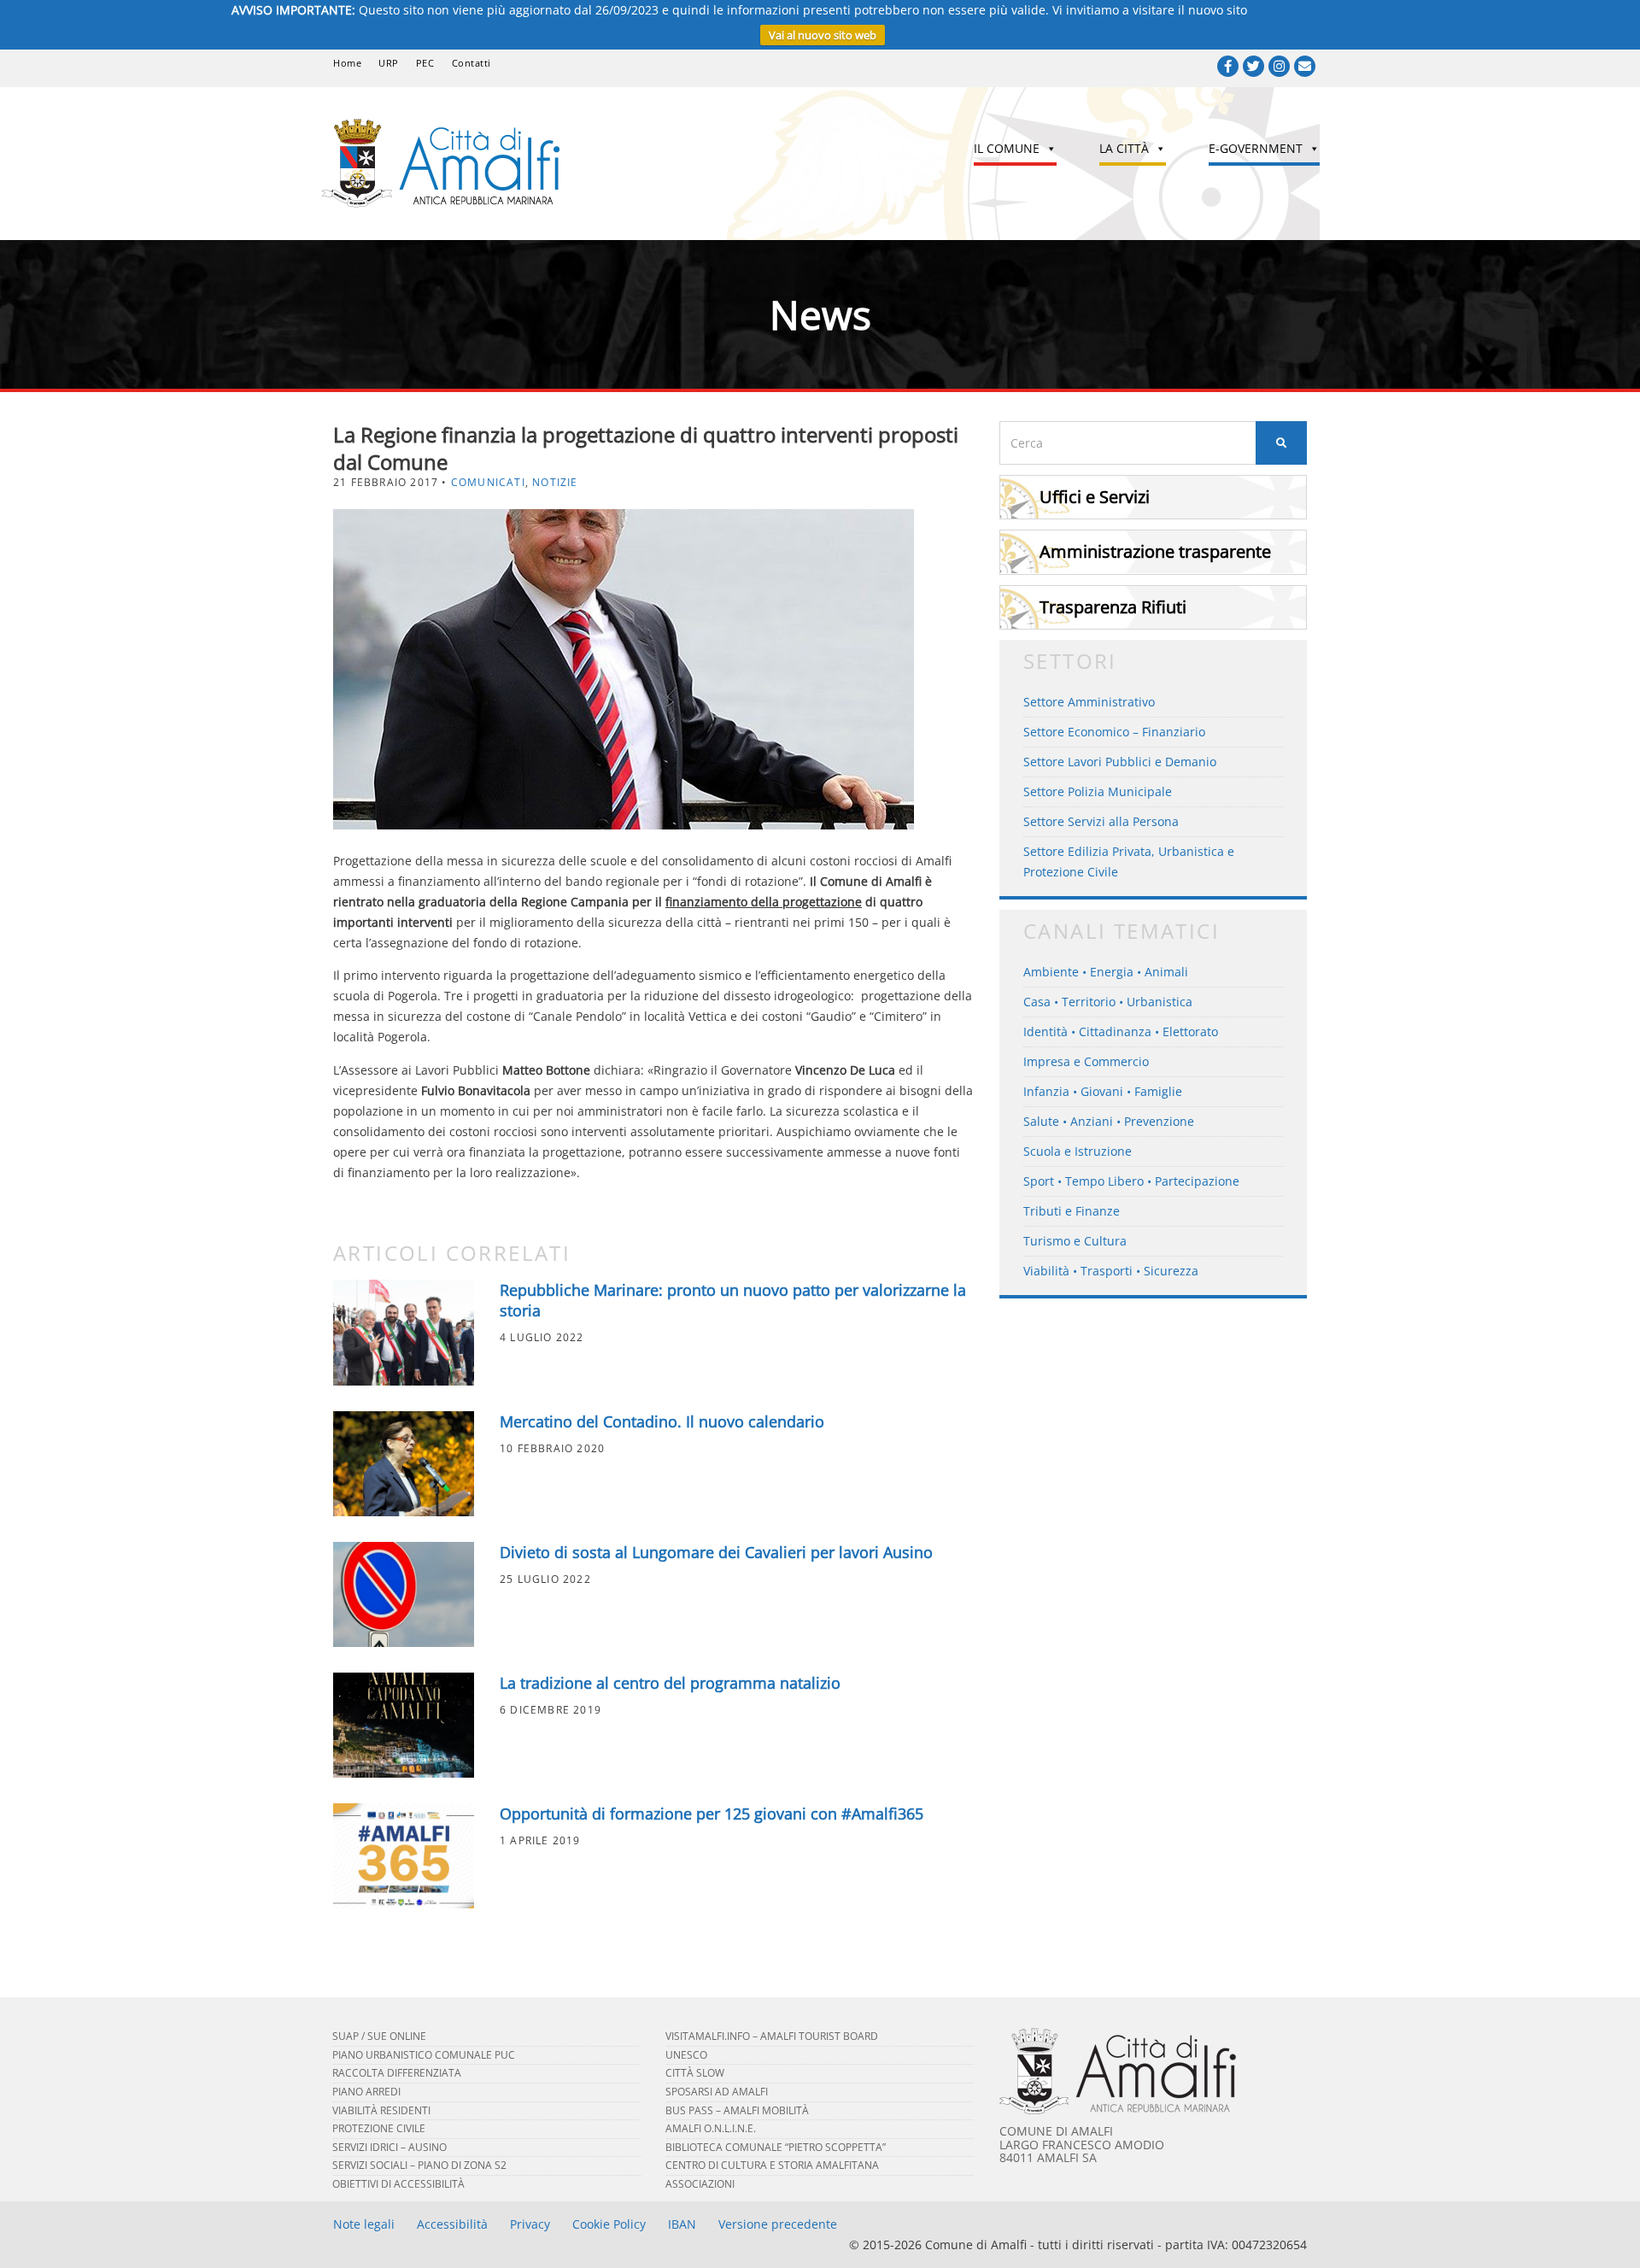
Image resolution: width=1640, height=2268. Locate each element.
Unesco (686, 2055)
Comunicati (488, 482)
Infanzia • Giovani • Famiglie (1103, 1091)
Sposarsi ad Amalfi (717, 2092)
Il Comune (1007, 148)
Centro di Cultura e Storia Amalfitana (772, 2165)
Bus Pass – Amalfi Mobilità (737, 2110)
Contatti (471, 63)
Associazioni (700, 2184)
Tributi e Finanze (1072, 1211)
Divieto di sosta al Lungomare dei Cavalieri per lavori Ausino (716, 1552)
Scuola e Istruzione (1078, 1151)
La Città (1124, 148)
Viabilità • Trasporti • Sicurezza (1111, 1271)
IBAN (682, 2224)
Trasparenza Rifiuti (1113, 607)
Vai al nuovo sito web (823, 35)
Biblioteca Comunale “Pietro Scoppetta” (776, 2147)
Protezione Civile (379, 2128)
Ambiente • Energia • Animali (1106, 972)
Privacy (530, 2224)
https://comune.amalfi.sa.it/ (1330, 10)
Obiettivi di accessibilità (398, 2184)
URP (389, 63)
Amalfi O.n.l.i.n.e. (711, 2128)
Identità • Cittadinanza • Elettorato (1121, 1031)
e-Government (1256, 148)
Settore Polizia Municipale (1098, 791)
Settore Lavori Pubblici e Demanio (1120, 762)
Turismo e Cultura (1075, 1241)
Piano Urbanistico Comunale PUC (424, 2055)
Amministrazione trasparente (1155, 551)
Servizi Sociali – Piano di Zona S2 (419, 2165)
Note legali (364, 2224)
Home (347, 63)
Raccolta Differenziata (397, 2073)
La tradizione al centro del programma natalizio (670, 1683)
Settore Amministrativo (1089, 702)
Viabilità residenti (381, 2110)
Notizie (555, 482)
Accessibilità (452, 2224)
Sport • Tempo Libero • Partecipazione (1131, 1181)
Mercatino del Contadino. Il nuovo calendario (662, 1421)
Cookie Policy (609, 2224)
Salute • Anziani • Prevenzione (1109, 1121)
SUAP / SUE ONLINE (379, 2036)
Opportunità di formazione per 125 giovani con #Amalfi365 (712, 1814)
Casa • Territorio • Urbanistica (1108, 1002)
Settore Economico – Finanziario (1114, 732)
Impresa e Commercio (1086, 1061)
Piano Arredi (366, 2092)
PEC (425, 63)
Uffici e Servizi (1095, 497)
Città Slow (695, 2073)
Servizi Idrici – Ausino (389, 2147)
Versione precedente (778, 2224)
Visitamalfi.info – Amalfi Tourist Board (772, 2036)
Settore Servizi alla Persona (1101, 821)
